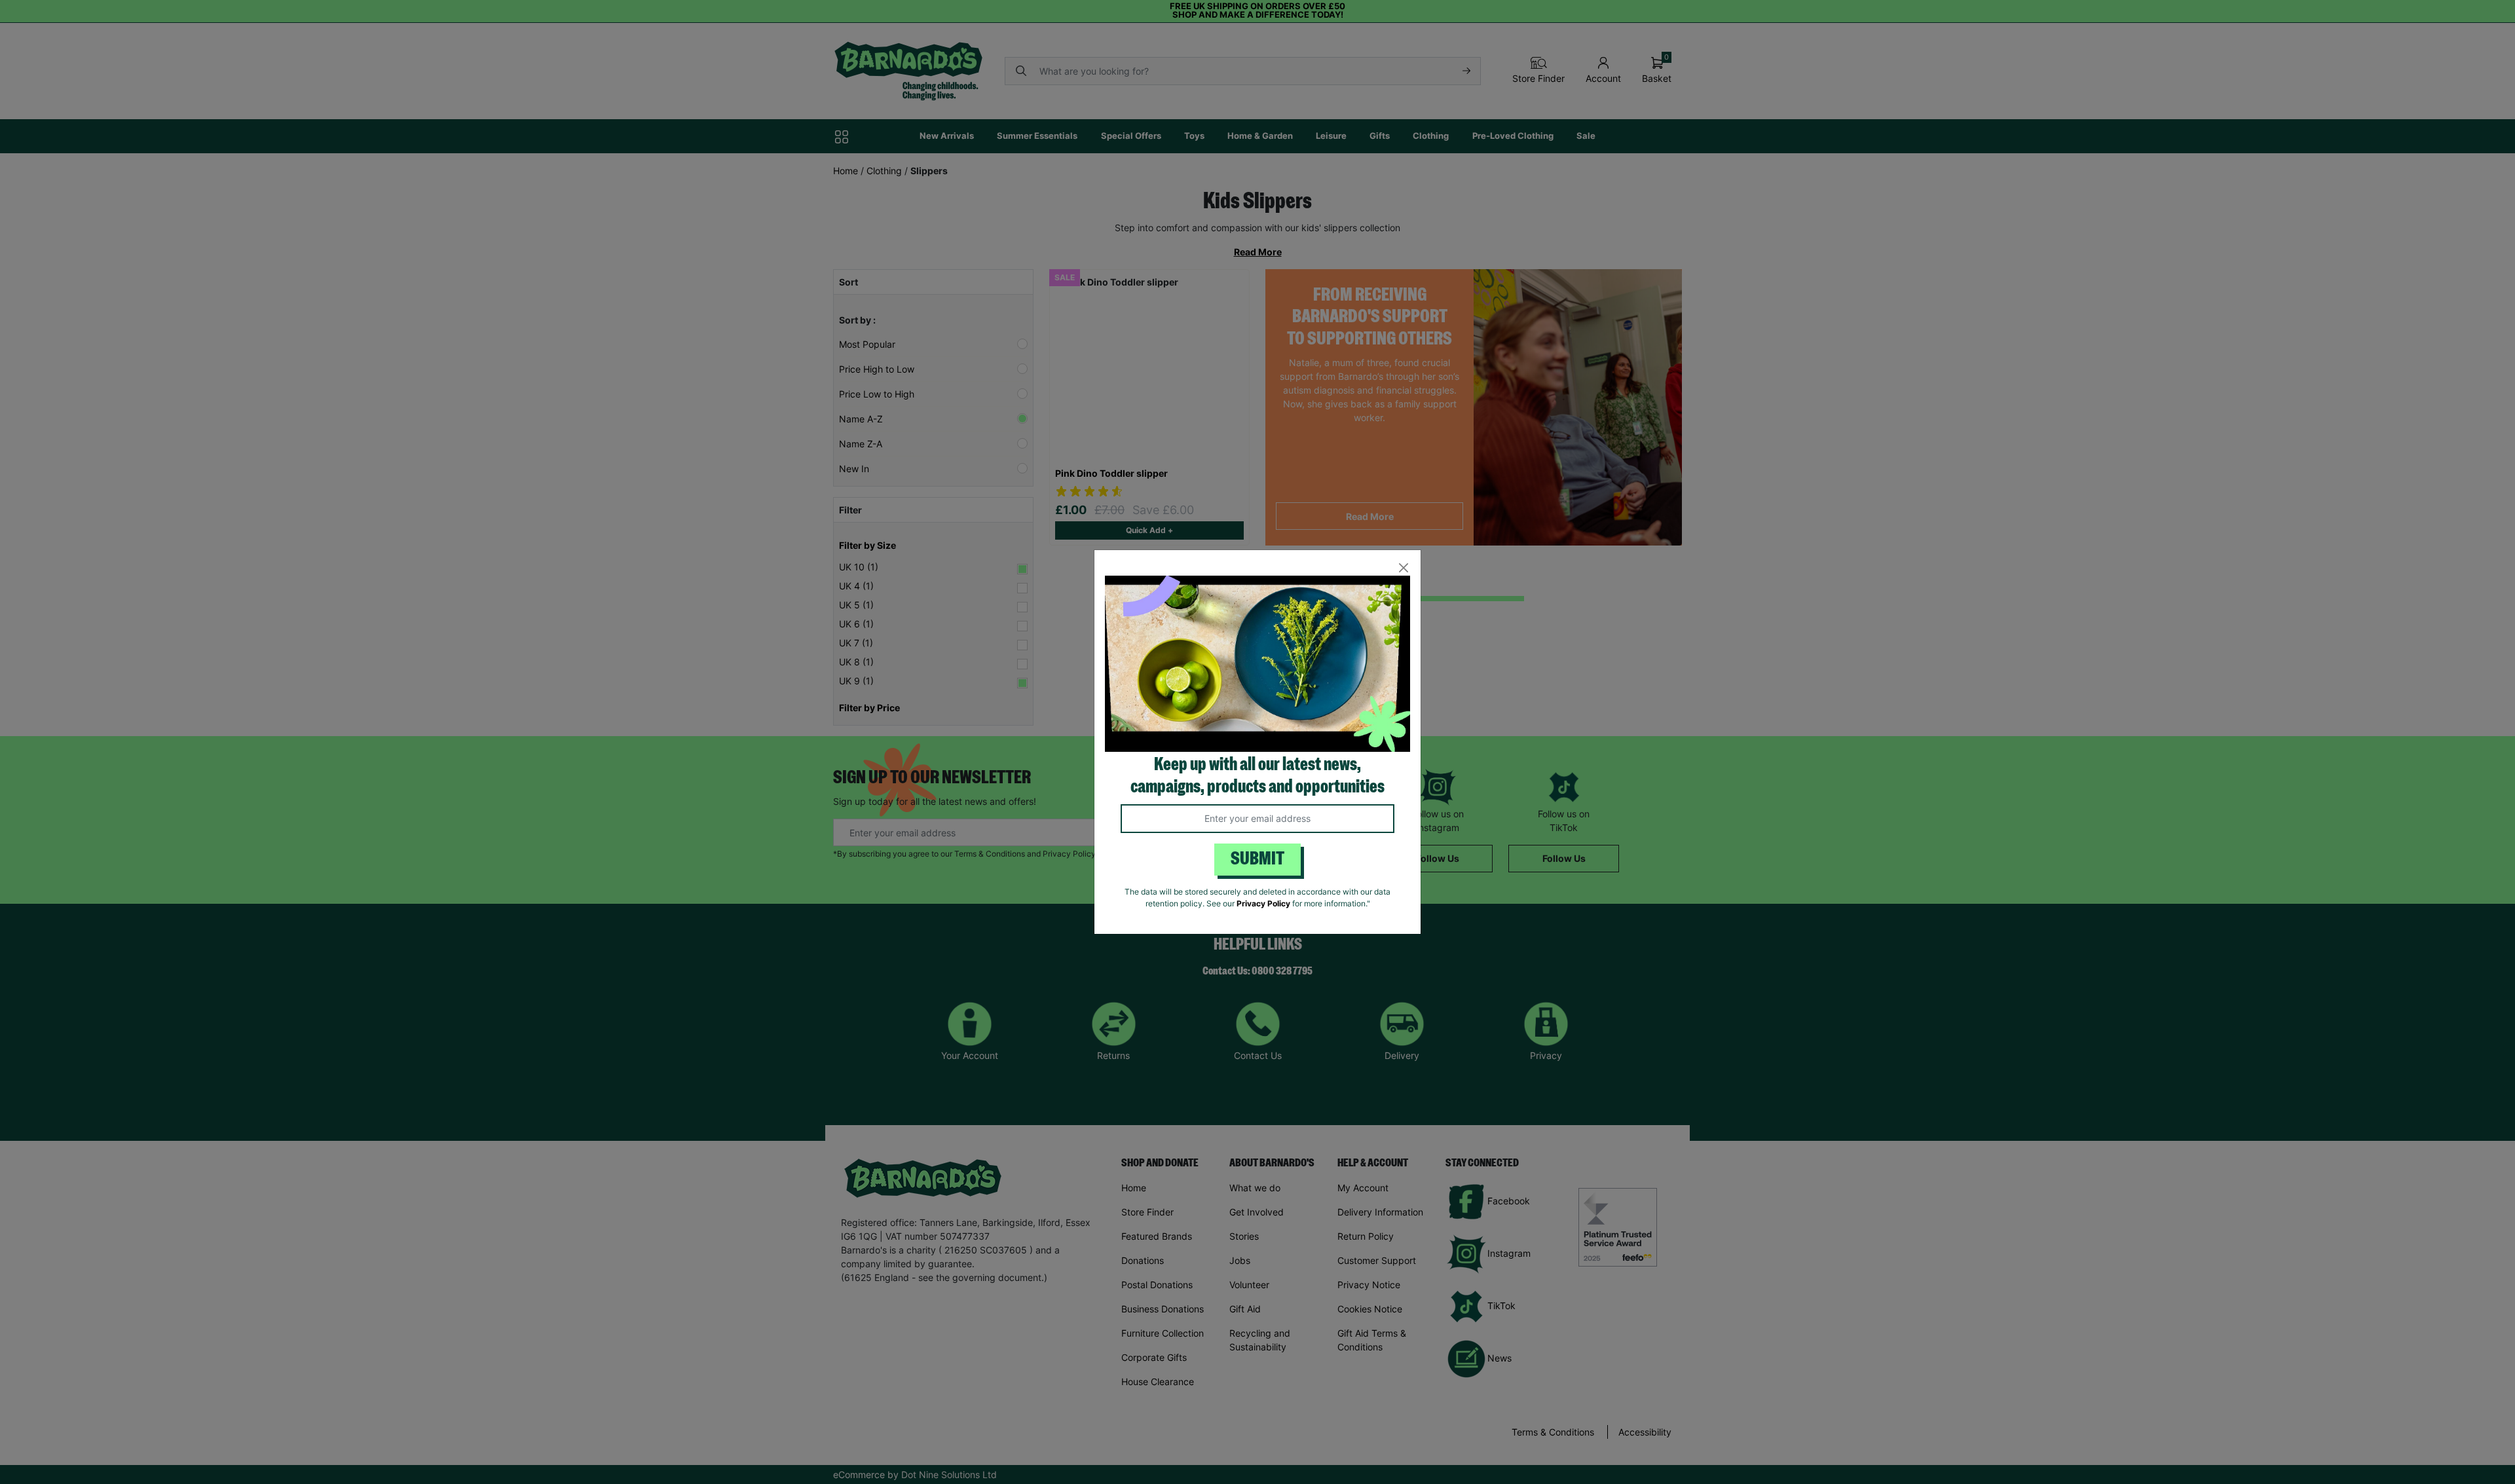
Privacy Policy (1263, 903)
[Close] (1403, 567)
